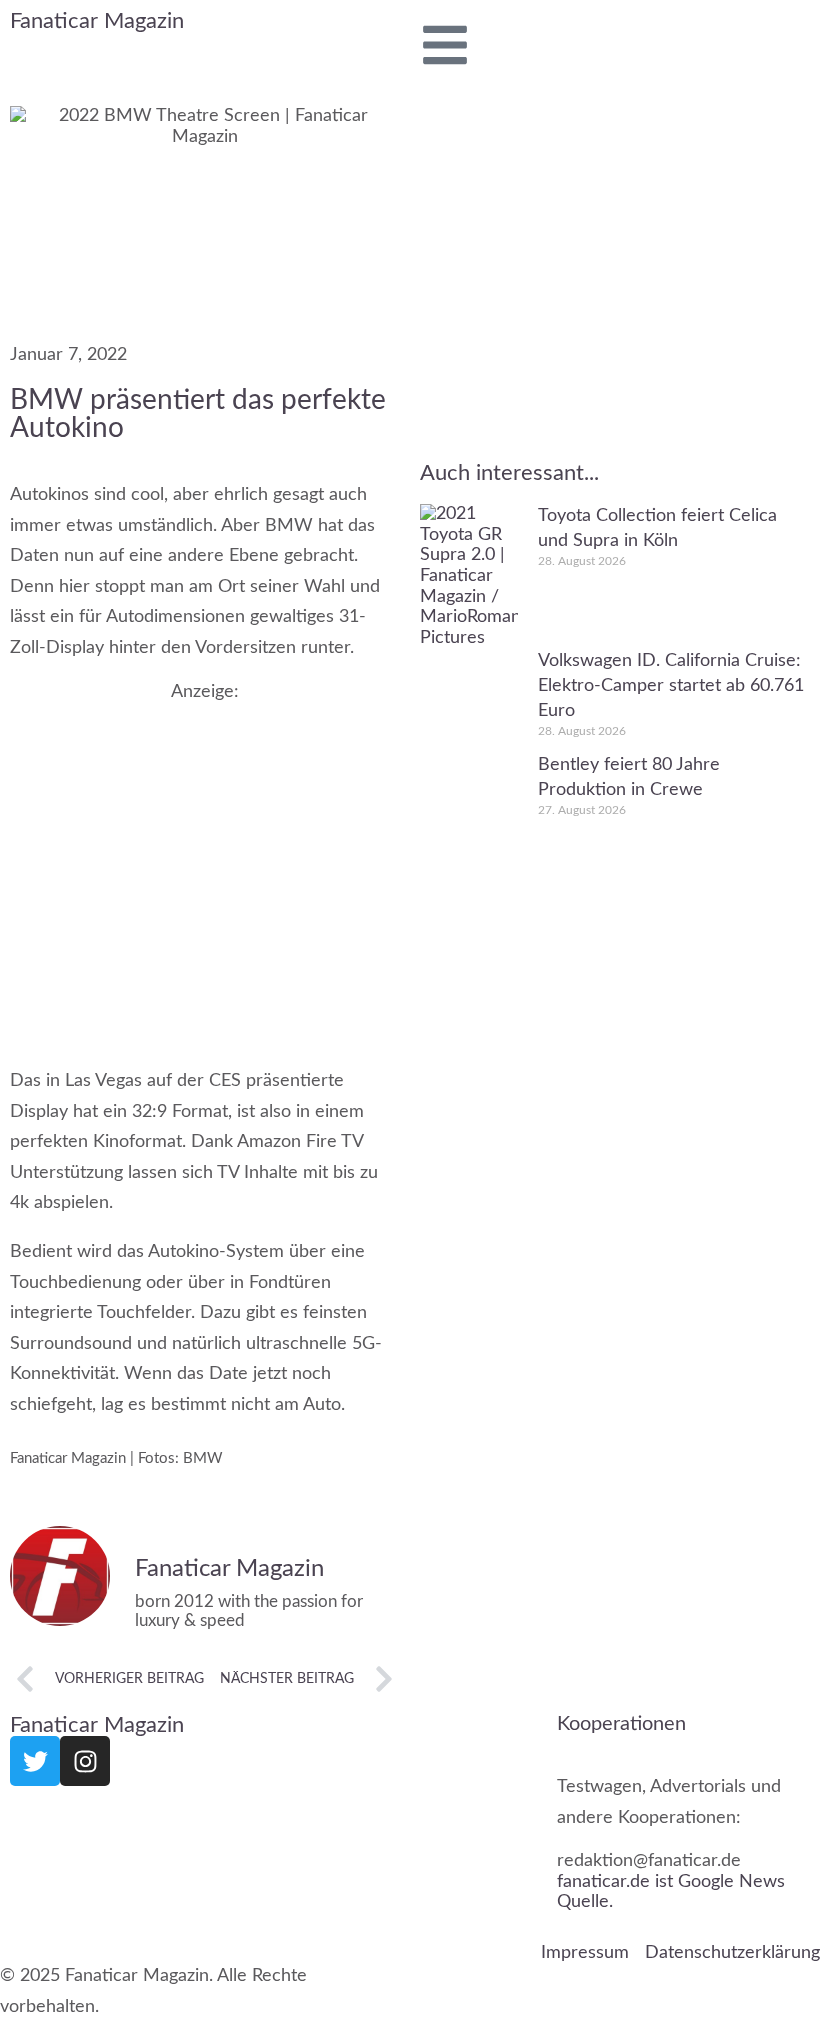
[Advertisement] (205, 864)
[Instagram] (85, 1761)
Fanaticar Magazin (97, 21)
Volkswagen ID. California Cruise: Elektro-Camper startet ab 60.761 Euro (671, 686)
